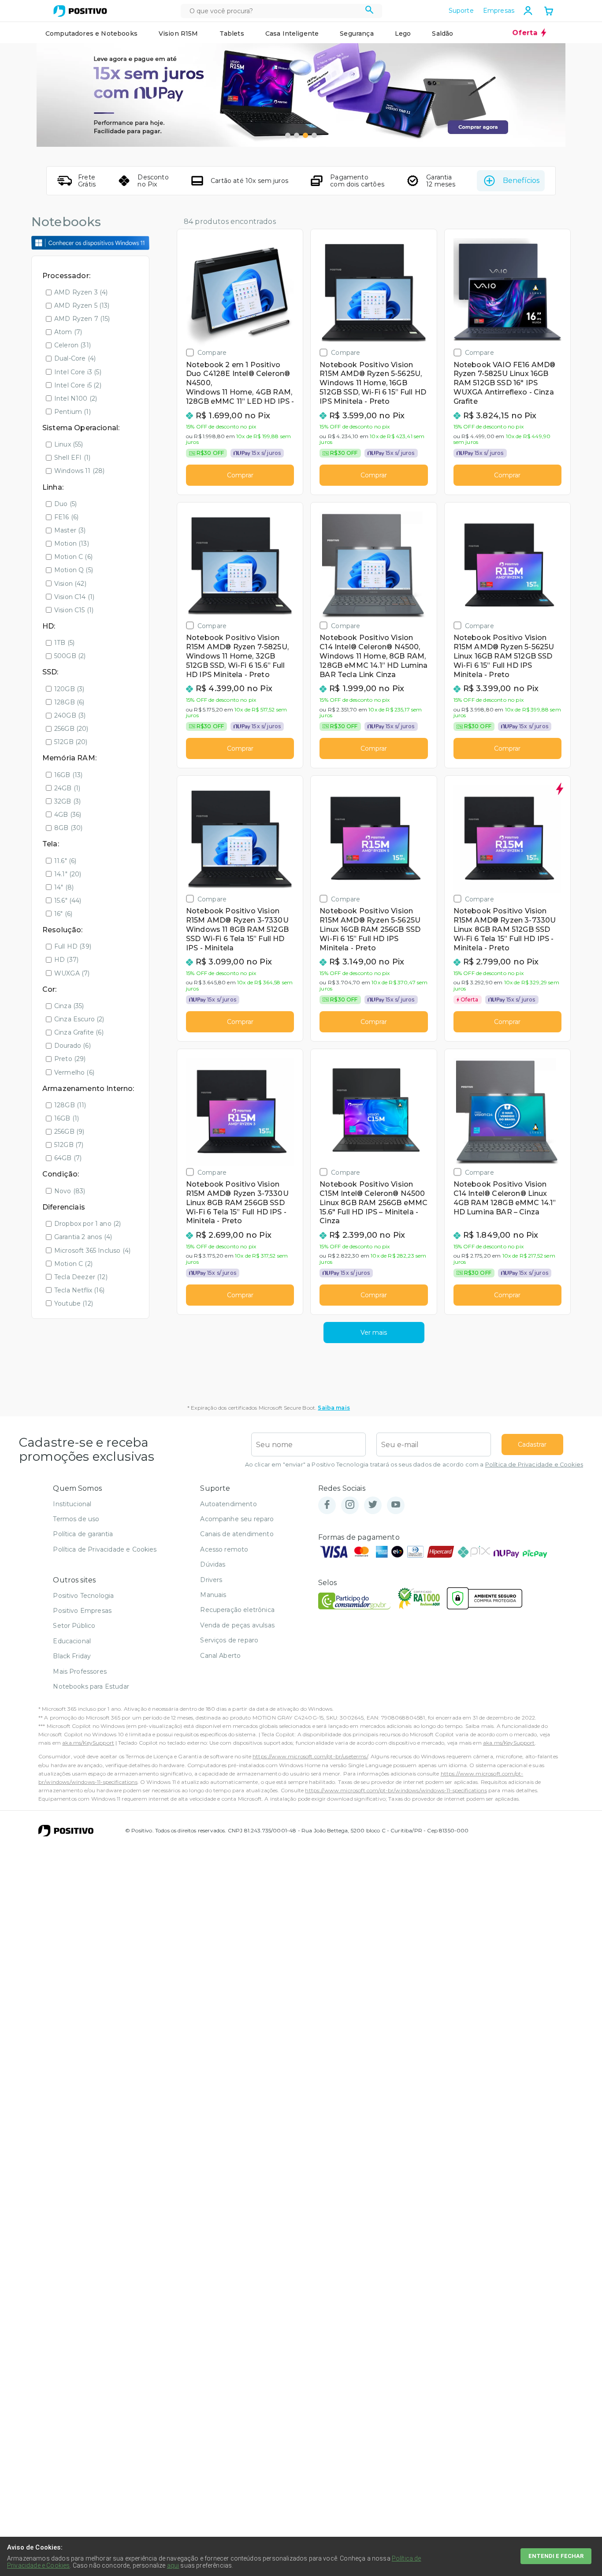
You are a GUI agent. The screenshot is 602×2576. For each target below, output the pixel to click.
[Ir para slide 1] (288, 135)
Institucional (72, 1504)
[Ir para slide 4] (314, 135)
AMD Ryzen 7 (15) (82, 319)
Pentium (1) (72, 412)
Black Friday (72, 1656)
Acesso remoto (224, 1549)
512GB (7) (69, 1145)
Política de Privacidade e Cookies (534, 1465)
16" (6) (63, 914)
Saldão (442, 34)
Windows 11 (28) (79, 471)
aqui (173, 2565)
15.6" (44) (68, 901)
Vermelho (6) (74, 1072)
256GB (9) (69, 1132)
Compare (212, 352)
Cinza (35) (69, 1006)
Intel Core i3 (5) (78, 372)
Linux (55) (69, 444)
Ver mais (374, 1333)
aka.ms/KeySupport (88, 1743)
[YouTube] (396, 1505)
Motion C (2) (73, 1264)
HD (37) (66, 960)
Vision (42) (70, 584)
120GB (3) (69, 689)
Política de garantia (83, 1534)
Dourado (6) (72, 1046)
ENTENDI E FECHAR (556, 2556)
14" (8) (64, 887)
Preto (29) (70, 1059)
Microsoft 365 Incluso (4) (92, 1251)
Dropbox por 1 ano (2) (87, 1224)
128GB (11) (70, 1105)
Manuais (213, 1595)
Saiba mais (334, 1408)
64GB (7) (68, 1158)
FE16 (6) (66, 517)
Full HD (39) (73, 946)
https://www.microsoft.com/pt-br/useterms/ (310, 1756)
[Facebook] (327, 1505)
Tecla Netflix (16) (79, 1290)
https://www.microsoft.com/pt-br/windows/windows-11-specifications (396, 1790)
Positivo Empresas (82, 1611)
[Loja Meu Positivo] (80, 11)
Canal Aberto (220, 1656)
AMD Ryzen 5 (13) (82, 305)
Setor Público (74, 1626)
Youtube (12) (74, 1303)
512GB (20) (71, 742)
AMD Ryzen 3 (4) (81, 292)
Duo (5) (65, 504)
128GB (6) (69, 702)
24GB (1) (67, 788)
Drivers (211, 1580)
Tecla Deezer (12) (81, 1277)
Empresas (499, 11)
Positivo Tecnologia (83, 1596)
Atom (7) (68, 332)
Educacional (72, 1641)
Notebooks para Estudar (91, 1686)
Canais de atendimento (237, 1534)
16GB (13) (68, 775)
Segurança (357, 34)
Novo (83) (70, 1191)
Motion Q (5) (74, 570)
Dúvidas (213, 1564)
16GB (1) (67, 1118)
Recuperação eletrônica (237, 1610)
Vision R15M (178, 34)
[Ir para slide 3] (305, 135)
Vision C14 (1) (74, 597)
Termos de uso (76, 1519)
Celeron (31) (72, 345)
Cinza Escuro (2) (79, 1019)
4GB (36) (68, 815)
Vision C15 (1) (74, 610)
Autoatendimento (228, 1504)
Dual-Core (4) (75, 358)
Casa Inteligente (292, 34)
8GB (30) (68, 828)
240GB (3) (70, 715)
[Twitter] (373, 1505)
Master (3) (70, 530)
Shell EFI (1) (72, 458)
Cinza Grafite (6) (79, 1032)
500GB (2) (70, 656)
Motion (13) (72, 543)
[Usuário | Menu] (528, 11)
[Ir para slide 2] (297, 135)
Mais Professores (80, 1671)
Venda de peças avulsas (237, 1625)
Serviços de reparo (229, 1640)
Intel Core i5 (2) (78, 385)
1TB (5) (64, 643)
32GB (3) (67, 801)
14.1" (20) (68, 874)
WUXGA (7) (72, 973)
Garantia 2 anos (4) (83, 1237)
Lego (403, 34)
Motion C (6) (73, 557)
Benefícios (521, 181)
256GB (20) (71, 729)
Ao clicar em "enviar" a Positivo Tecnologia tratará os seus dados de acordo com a (414, 1465)
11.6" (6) (65, 861)
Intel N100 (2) (76, 398)
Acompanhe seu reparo (237, 1519)
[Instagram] (350, 1505)
